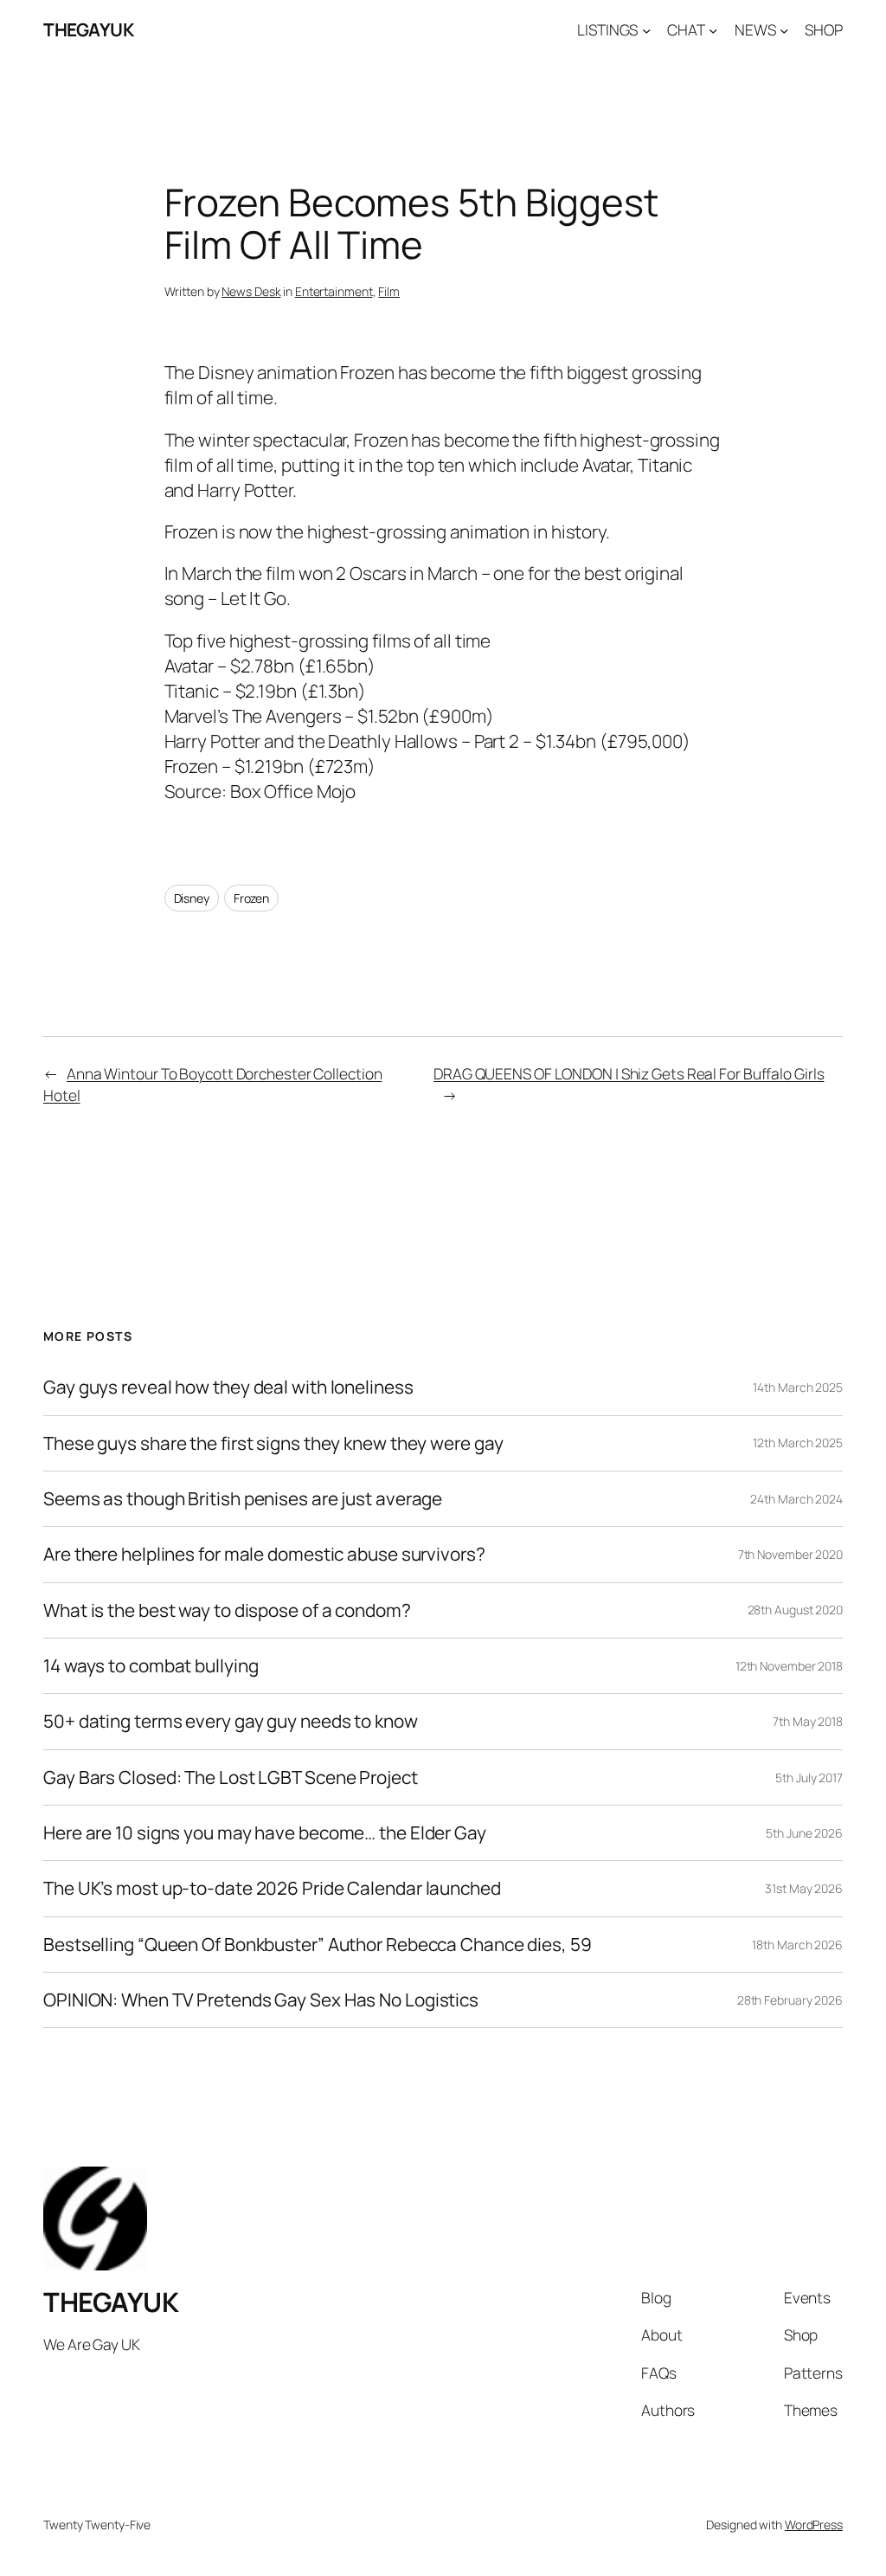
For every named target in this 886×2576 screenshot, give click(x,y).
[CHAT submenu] (713, 29)
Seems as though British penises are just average (243, 1499)
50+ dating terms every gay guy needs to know (231, 1721)
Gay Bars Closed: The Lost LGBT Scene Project (231, 1777)
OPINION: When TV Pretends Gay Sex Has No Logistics (261, 2000)
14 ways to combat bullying (151, 1666)
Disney (192, 898)
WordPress (814, 2524)
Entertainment (334, 291)
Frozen (251, 898)
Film (389, 291)
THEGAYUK (88, 29)
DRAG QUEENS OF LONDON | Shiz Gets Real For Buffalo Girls (629, 1073)
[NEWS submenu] (784, 29)
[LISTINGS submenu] (646, 29)
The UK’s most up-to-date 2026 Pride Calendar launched (272, 1888)
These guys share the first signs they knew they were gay (273, 1443)
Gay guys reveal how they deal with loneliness (228, 1387)
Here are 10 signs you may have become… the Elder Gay (265, 1833)
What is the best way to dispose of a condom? (227, 1610)
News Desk (251, 291)
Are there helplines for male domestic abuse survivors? (264, 1554)
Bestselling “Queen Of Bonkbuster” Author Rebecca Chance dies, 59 (318, 1945)
